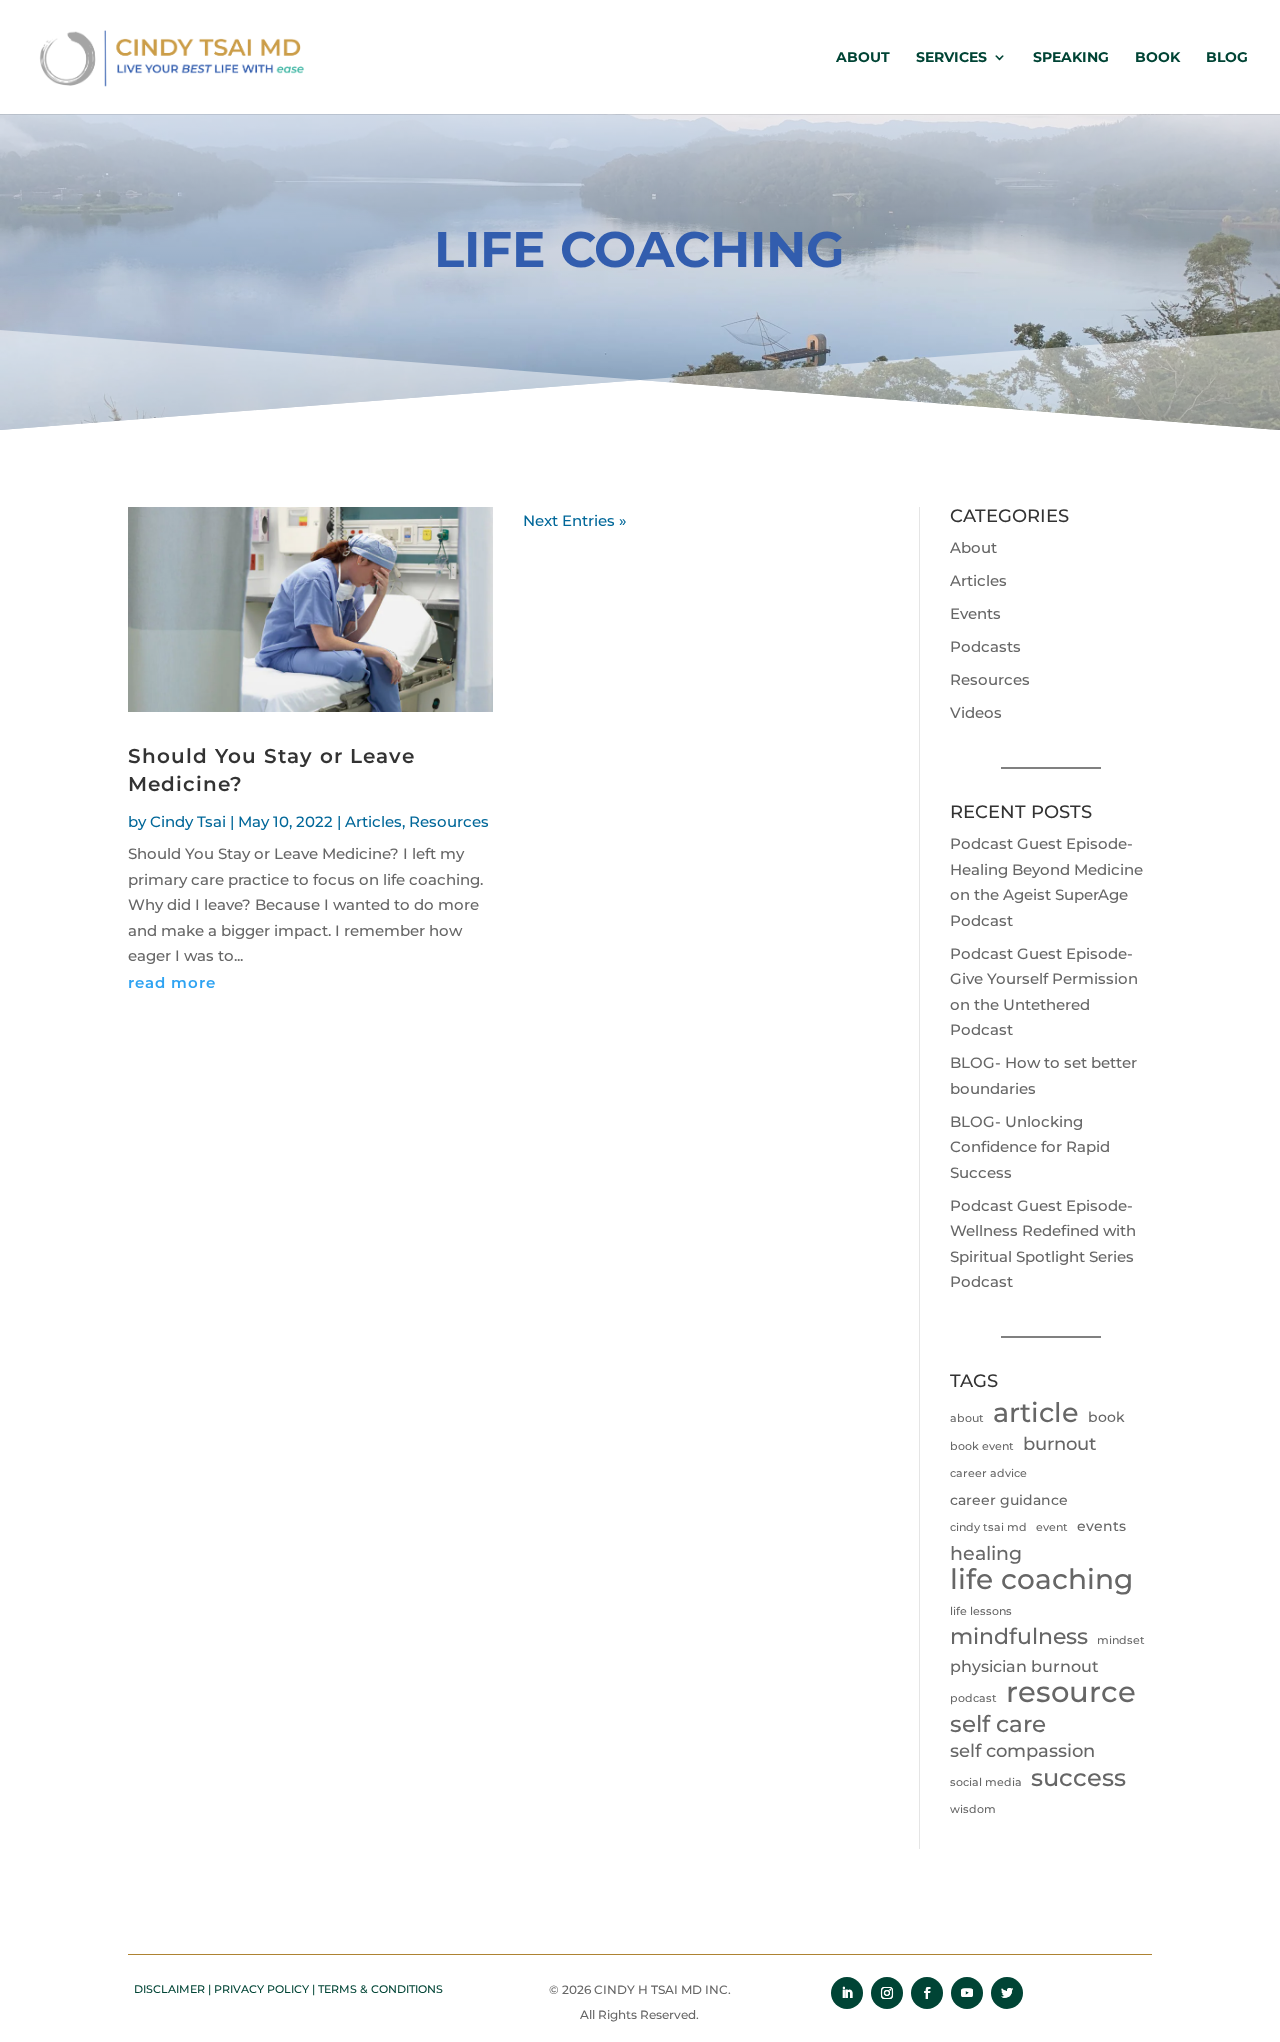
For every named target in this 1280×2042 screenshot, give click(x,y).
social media (986, 1782)
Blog (1227, 58)
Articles (373, 821)
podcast (973, 1698)
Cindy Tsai (188, 821)
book (1106, 1417)
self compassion (1022, 1751)
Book (1157, 58)
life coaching (1041, 1580)
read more (172, 982)
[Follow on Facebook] (927, 1993)
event (1052, 1527)
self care (998, 1725)
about (967, 1418)
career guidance (1009, 1500)
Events (975, 613)
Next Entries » (575, 520)
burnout (1059, 1444)
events (1101, 1526)
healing (986, 1553)
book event (982, 1446)
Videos (976, 712)
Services (951, 58)
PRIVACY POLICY (261, 1989)
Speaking (1071, 58)
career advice (988, 1473)
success (1078, 1778)
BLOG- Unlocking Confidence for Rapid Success (1030, 1147)
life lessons (981, 1611)
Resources (449, 821)
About (863, 58)
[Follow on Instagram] (887, 1993)
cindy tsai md (988, 1527)
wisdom (973, 1809)
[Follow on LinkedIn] (847, 1993)
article (1036, 1413)
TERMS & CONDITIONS (380, 1989)
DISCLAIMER (169, 1989)
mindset (1121, 1640)
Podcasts (985, 646)
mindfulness (1019, 1636)
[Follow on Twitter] (1007, 1993)
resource (1071, 1692)
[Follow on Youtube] (967, 1993)
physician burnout (1024, 1666)
